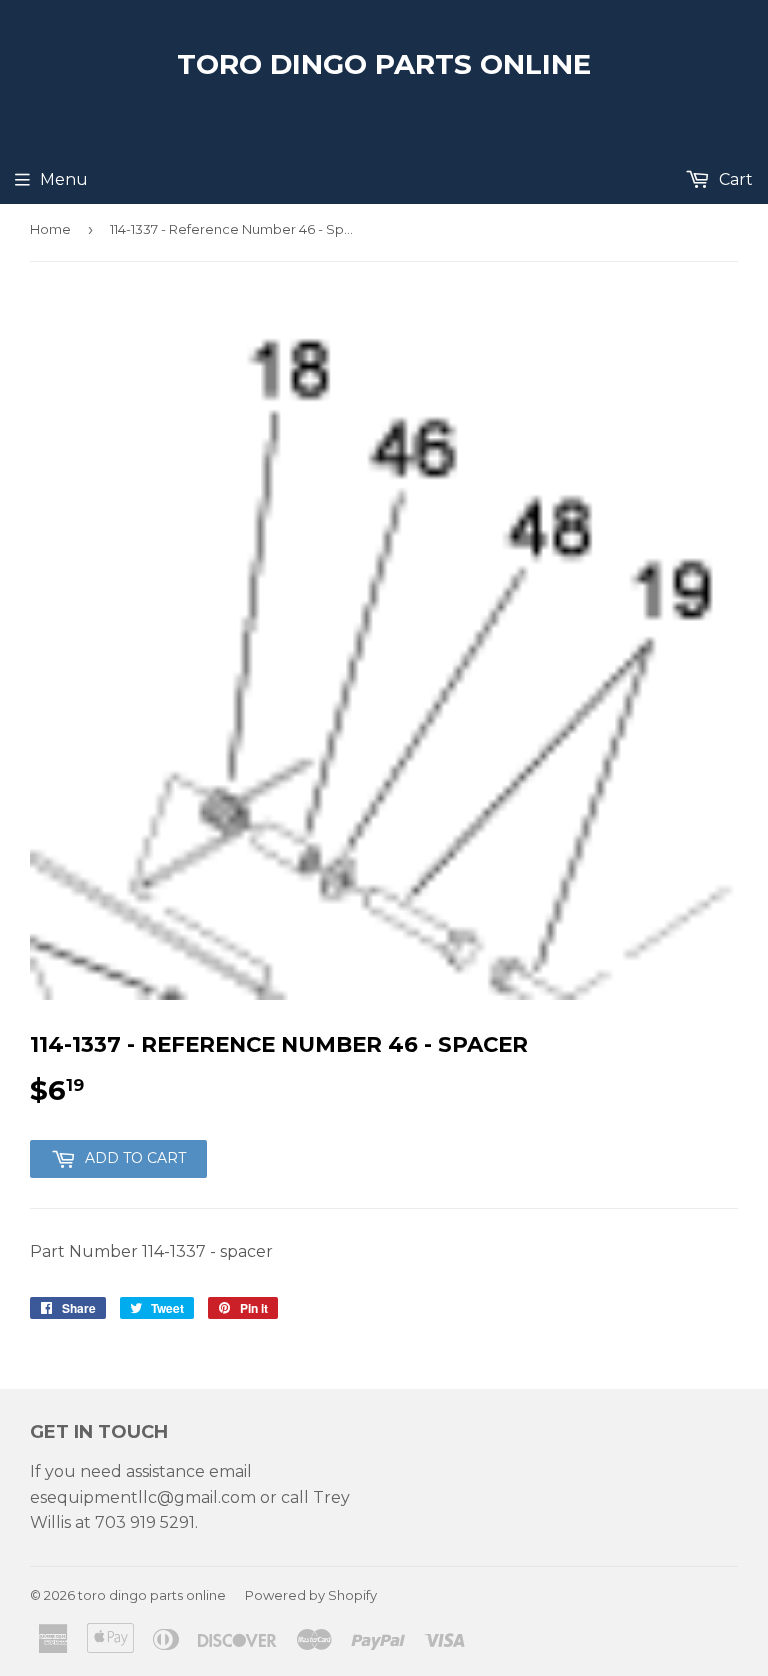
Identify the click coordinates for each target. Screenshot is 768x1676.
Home (50, 229)
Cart (734, 179)
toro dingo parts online (384, 64)
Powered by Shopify (311, 1595)
